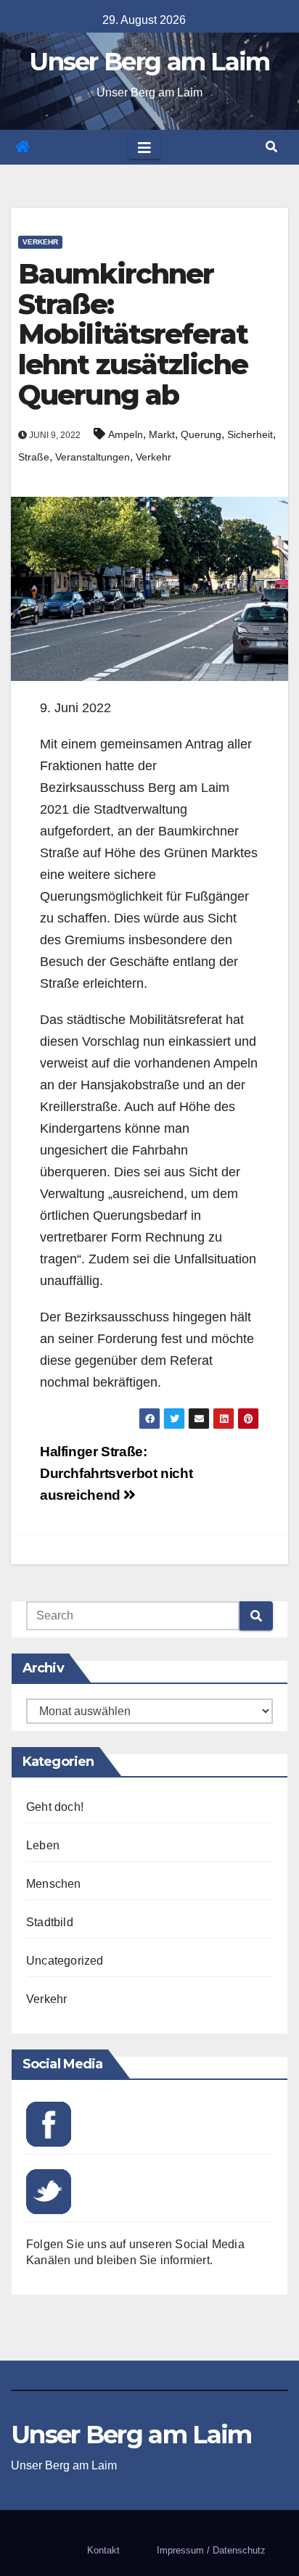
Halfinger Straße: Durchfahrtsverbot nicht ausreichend (116, 1473)
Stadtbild (50, 1922)
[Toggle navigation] (144, 147)
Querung (201, 434)
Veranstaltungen (93, 457)
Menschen (54, 1884)
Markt (162, 434)
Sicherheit (250, 434)
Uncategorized (65, 1961)
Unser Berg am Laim (149, 62)
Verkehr (40, 242)
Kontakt (103, 2550)
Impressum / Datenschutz (211, 2550)
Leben (43, 1845)
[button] (271, 147)
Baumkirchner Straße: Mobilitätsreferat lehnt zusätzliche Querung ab (133, 334)
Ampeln (126, 434)
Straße (34, 457)
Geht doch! (55, 1807)
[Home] (22, 147)
